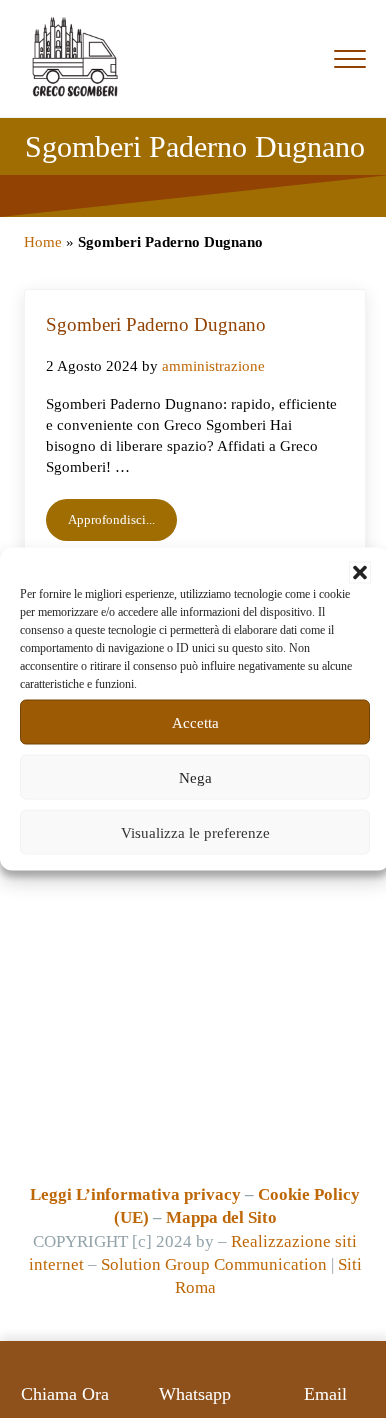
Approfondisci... (122, 523)
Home (43, 242)
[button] (360, 573)
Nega (195, 777)
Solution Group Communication (214, 1264)
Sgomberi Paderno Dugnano (156, 324)
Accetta (195, 722)
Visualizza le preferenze (195, 832)
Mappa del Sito (221, 1217)
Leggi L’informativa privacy (135, 1194)
